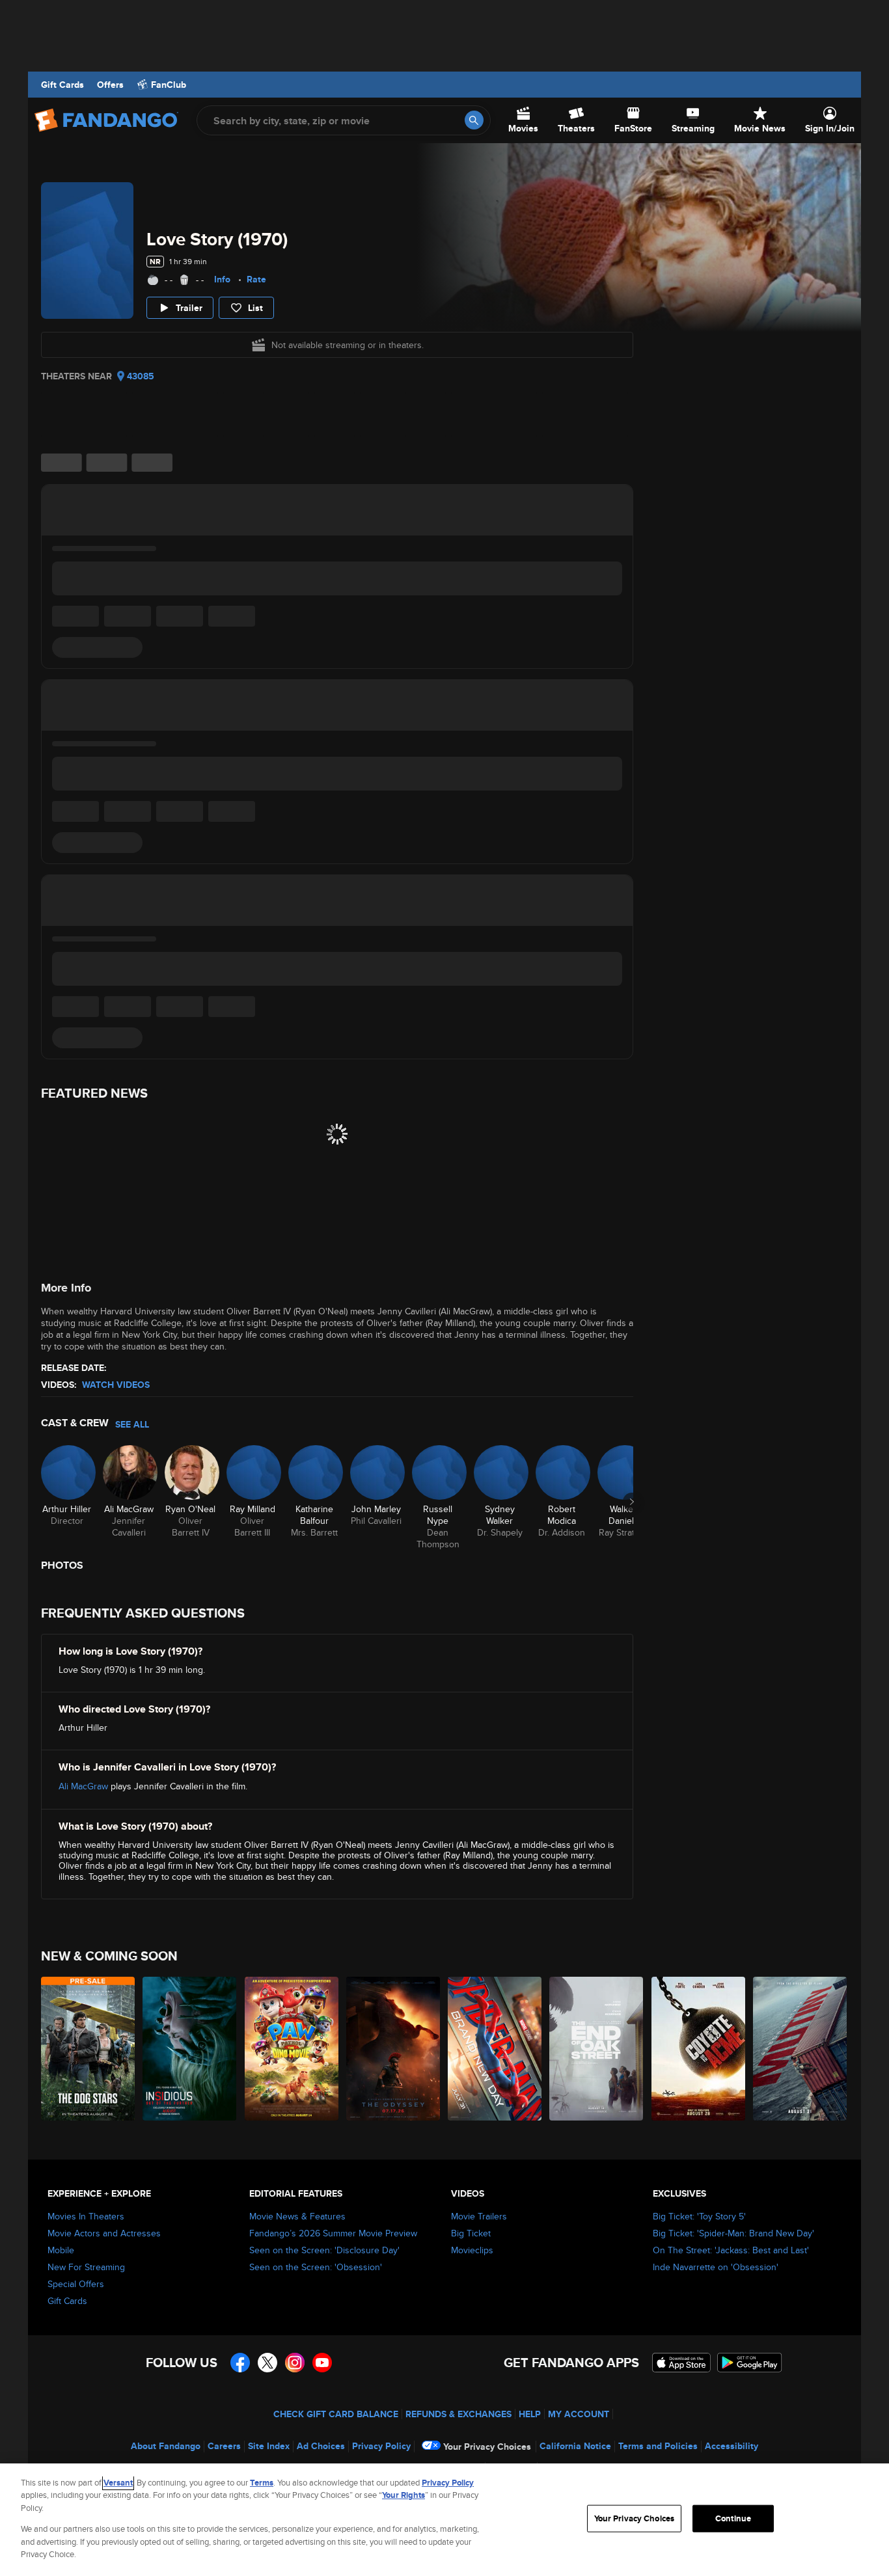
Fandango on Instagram (295, 2363)
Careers (224, 2446)
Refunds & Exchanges (458, 2414)
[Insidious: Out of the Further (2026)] (190, 2049)
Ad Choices (321, 2446)
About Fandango (166, 2446)
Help (530, 2414)
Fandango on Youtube (322, 2363)
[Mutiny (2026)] (800, 2049)
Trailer (189, 308)
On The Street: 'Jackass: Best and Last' (731, 2250)
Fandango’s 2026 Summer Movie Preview (333, 2233)
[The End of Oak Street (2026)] (597, 2049)
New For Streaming (86, 2267)
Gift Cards (62, 85)
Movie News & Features (297, 2216)
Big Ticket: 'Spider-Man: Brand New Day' (733, 2233)
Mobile (61, 2250)
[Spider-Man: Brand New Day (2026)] (495, 2049)
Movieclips (472, 2250)
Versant (118, 2483)
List (255, 308)
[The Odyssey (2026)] (394, 2049)
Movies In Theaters (86, 2216)
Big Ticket (471, 2233)
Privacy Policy (381, 2446)
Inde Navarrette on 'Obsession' (716, 2267)
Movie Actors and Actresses (104, 2233)
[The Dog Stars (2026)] (89, 2049)
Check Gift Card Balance (336, 2414)
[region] (444, 2520)
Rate (256, 279)
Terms (262, 2483)
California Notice (575, 2446)
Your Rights (403, 2495)
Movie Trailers (479, 2216)
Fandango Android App (750, 2363)
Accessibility (732, 2446)
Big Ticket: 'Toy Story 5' (699, 2216)
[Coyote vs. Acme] (699, 2049)
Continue (733, 2518)
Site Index (269, 2446)
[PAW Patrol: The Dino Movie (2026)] (292, 2049)
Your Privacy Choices (487, 2447)
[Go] (474, 120)
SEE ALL (132, 1424)
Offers (110, 85)
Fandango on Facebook (240, 2363)
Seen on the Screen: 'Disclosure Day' (324, 2250)
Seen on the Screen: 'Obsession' (316, 2267)
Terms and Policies (658, 2446)
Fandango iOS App (681, 2363)
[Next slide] (632, 1502)
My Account (579, 2414)
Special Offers (76, 2284)
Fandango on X (267, 2363)
